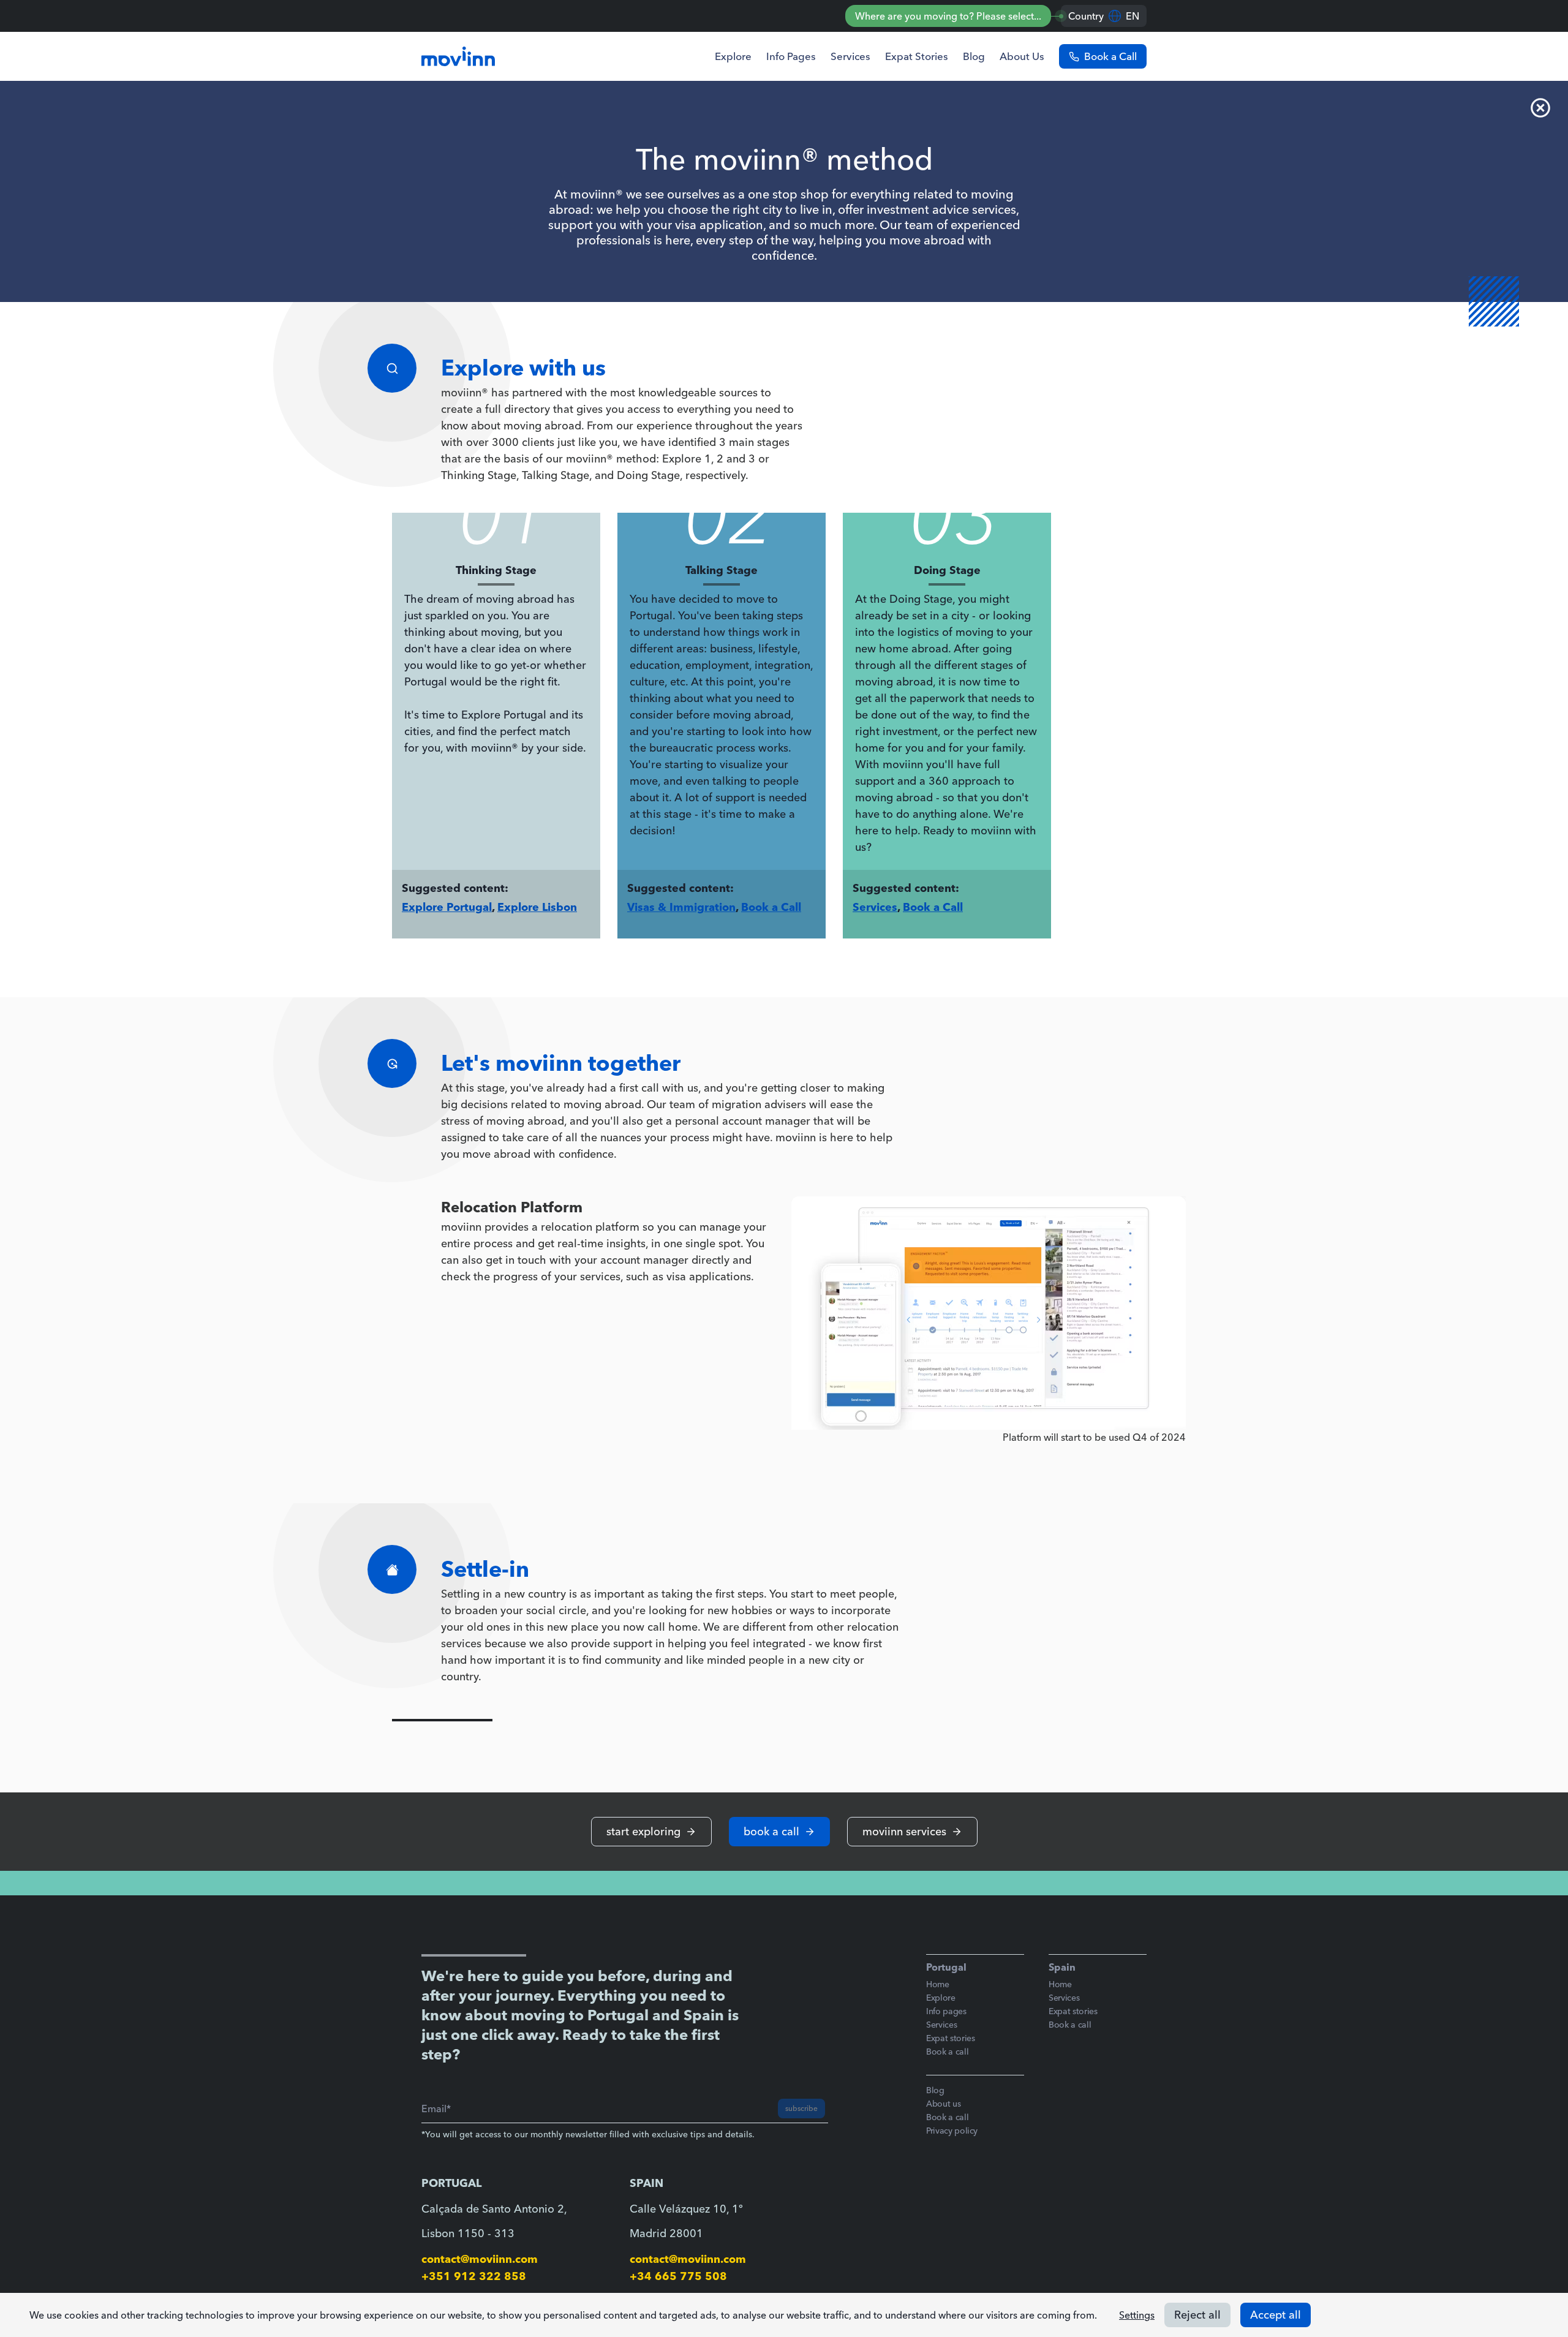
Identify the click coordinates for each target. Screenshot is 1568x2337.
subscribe (801, 2108)
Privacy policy (952, 2131)
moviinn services (904, 1831)
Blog (974, 56)
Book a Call (771, 907)
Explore (733, 56)
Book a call (947, 2052)
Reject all (1197, 2315)
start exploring (643, 1831)
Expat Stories (917, 56)
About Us (1022, 56)
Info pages (946, 2011)
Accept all (1276, 2315)
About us (943, 2104)
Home (938, 1984)
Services (850, 56)
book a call (771, 1831)
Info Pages (791, 56)
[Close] (1541, 108)
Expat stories (950, 2038)
